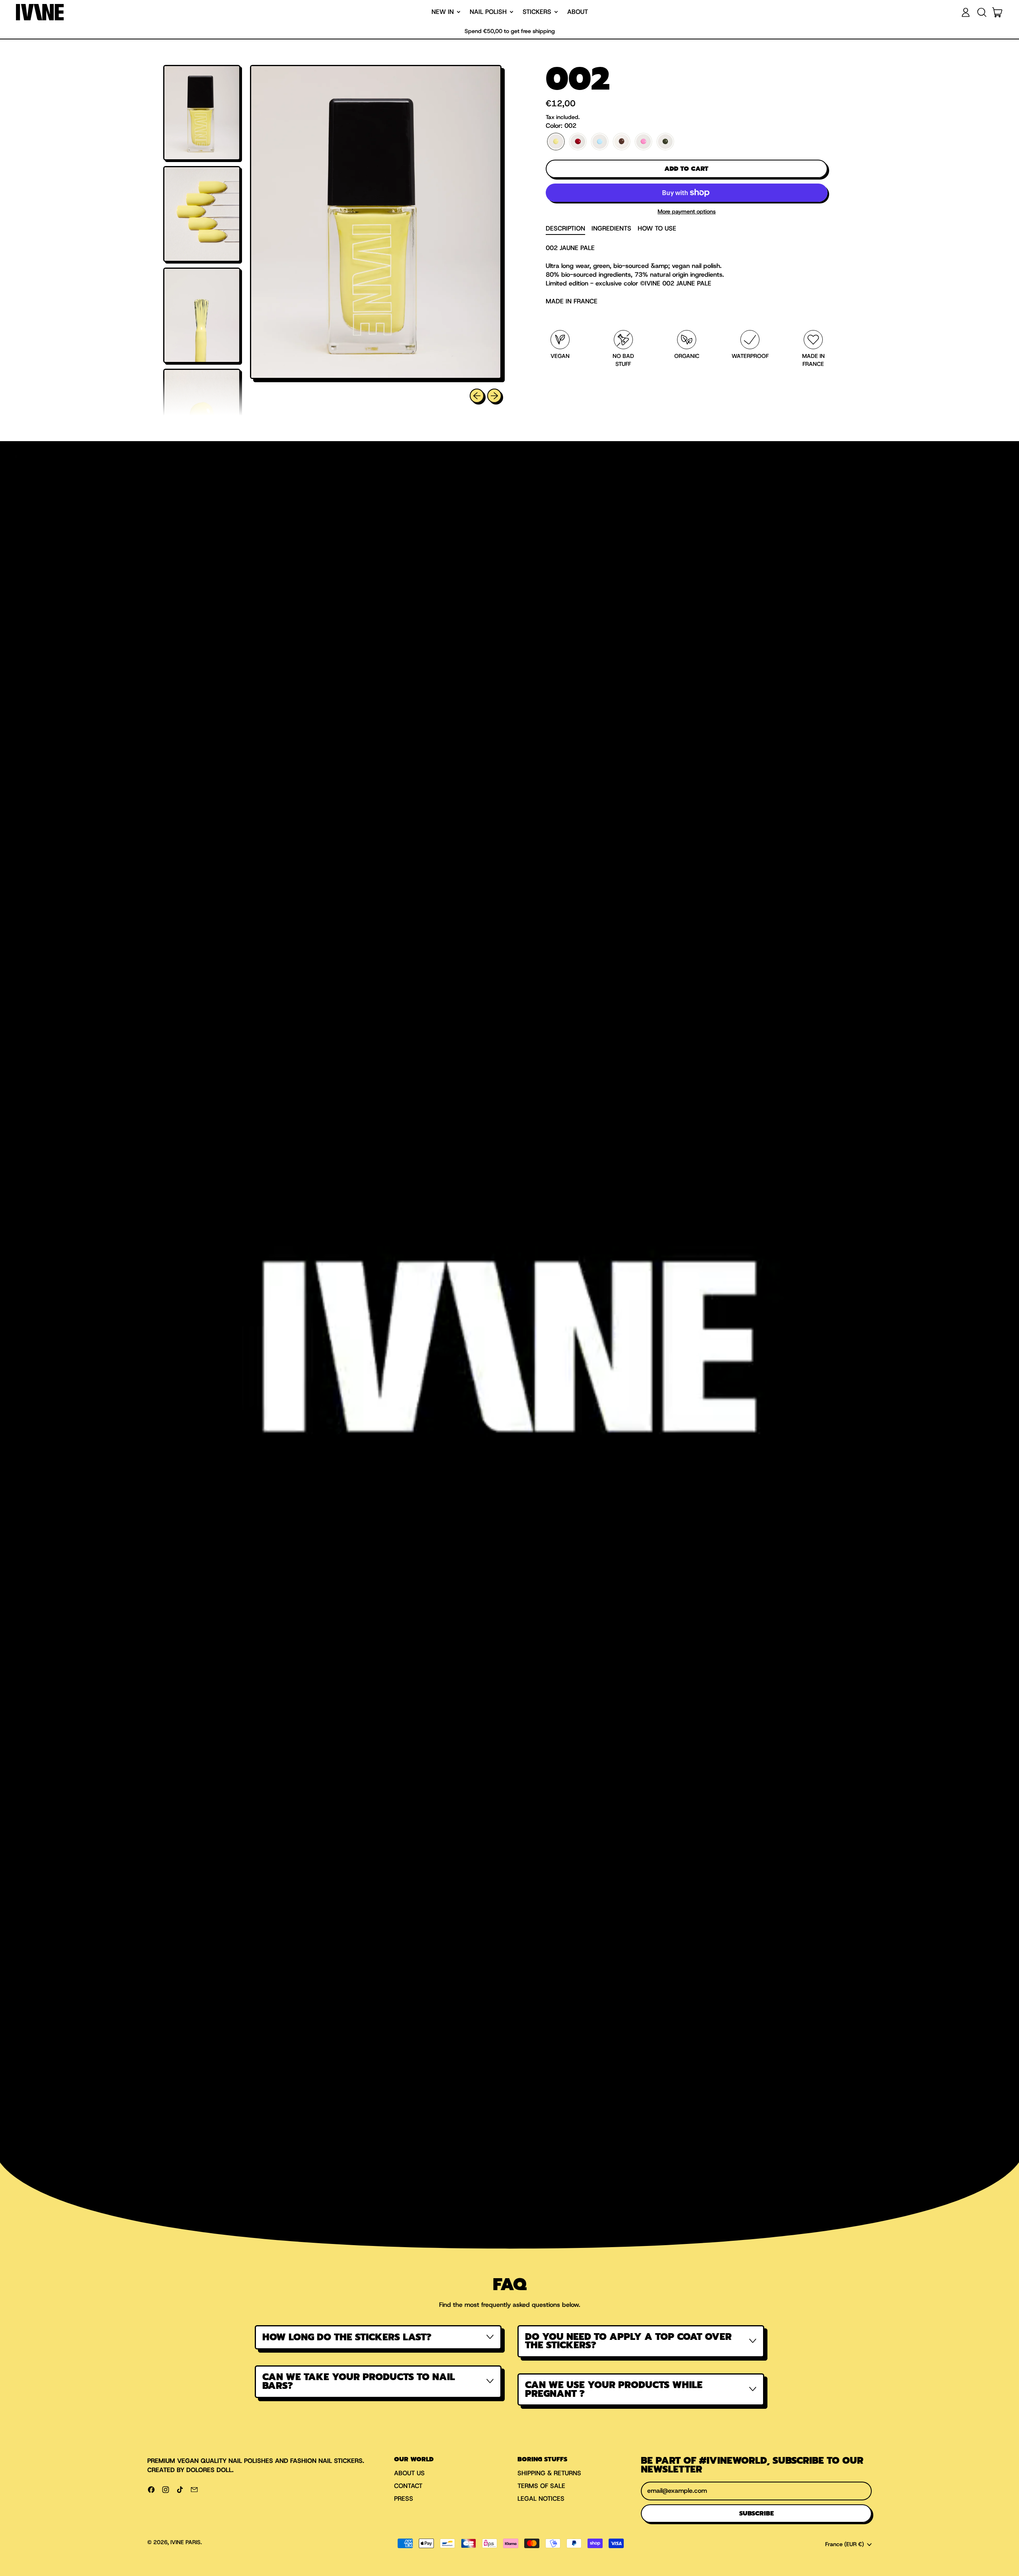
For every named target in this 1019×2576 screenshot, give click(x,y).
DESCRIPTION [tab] (565, 228)
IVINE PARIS (185, 2542)
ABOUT (578, 12)
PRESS (404, 2499)
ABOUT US (409, 2473)
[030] (600, 142)
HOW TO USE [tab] (657, 228)
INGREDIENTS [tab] (611, 228)
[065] (622, 142)
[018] (578, 142)
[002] (556, 142)
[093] (643, 142)
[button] (982, 12)
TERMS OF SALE (541, 2486)
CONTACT (408, 2486)
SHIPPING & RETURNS (549, 2473)
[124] (665, 142)
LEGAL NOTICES (541, 2499)
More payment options (687, 211)
